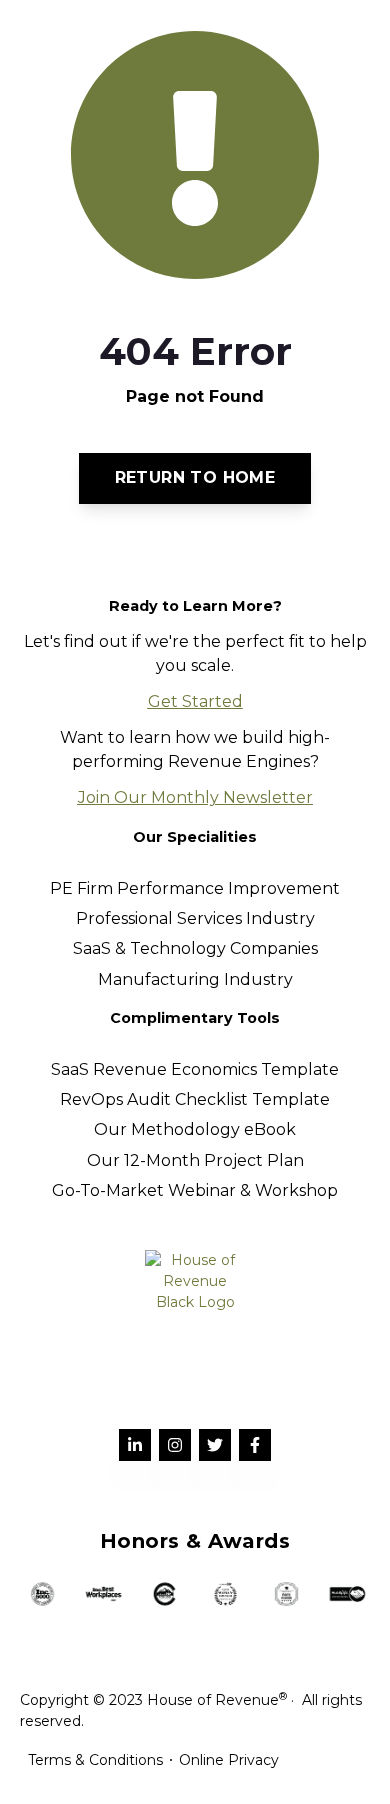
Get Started (195, 701)
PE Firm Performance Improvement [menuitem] (195, 888)
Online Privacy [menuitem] (229, 1760)
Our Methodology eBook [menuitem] (195, 1129)
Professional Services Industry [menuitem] (195, 918)
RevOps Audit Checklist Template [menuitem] (195, 1099)
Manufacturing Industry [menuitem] (195, 979)
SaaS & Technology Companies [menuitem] (195, 948)
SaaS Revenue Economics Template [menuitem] (195, 1069)
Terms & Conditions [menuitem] (95, 1760)
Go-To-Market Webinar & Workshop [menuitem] (195, 1190)
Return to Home (195, 477)
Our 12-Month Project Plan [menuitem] (195, 1160)
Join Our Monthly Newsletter (195, 797)
